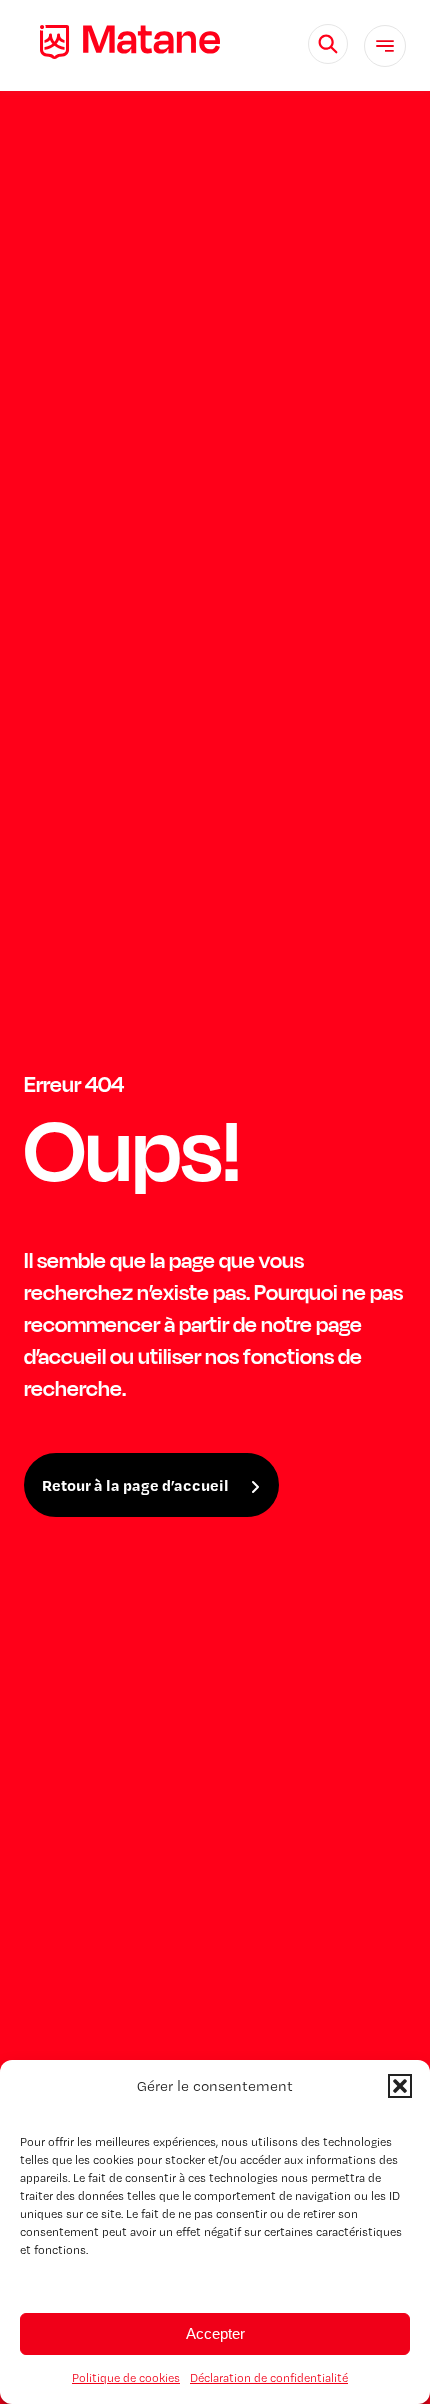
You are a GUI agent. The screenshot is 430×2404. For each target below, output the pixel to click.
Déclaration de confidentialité (269, 2378)
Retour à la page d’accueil (135, 1485)
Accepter (215, 2333)
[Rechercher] (328, 44)
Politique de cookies (126, 2378)
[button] (400, 2086)
